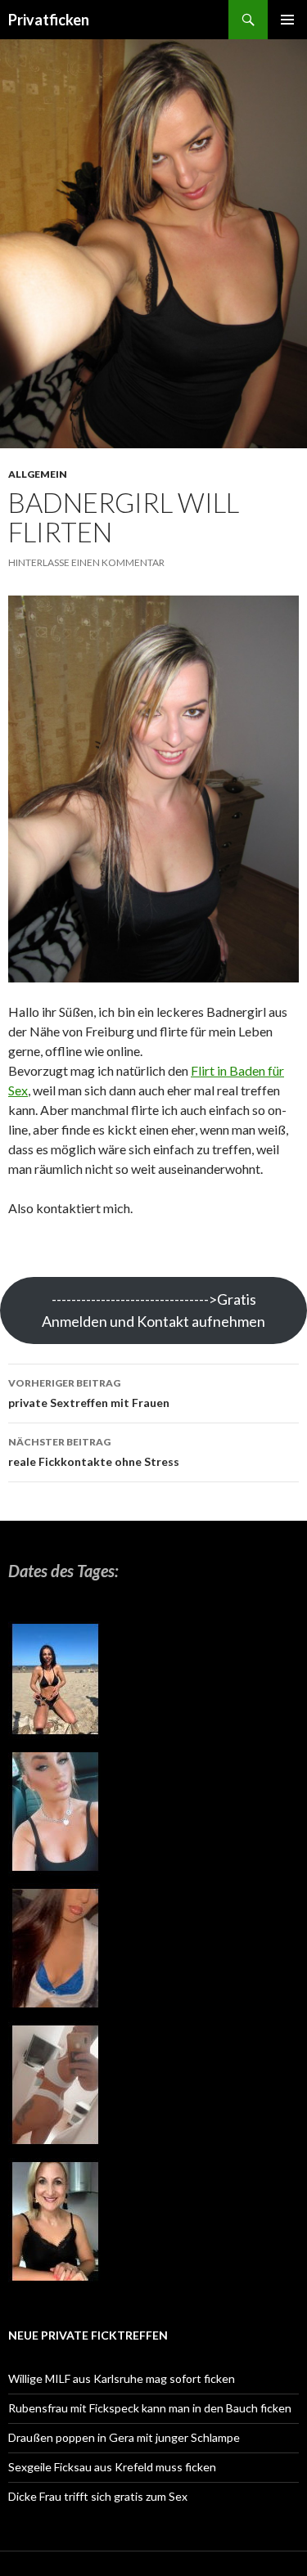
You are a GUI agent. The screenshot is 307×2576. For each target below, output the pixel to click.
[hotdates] (55, 1954)
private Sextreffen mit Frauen (89, 1393)
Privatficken (49, 20)
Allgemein (38, 474)
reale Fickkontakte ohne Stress (94, 1452)
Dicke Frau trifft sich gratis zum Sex (98, 2496)
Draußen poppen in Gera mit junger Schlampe (124, 2437)
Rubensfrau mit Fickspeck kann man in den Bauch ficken (150, 2408)
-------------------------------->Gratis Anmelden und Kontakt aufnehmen (153, 1310)
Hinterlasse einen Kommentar (86, 562)
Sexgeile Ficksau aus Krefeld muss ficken (112, 2467)
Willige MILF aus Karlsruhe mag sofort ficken (122, 2378)
